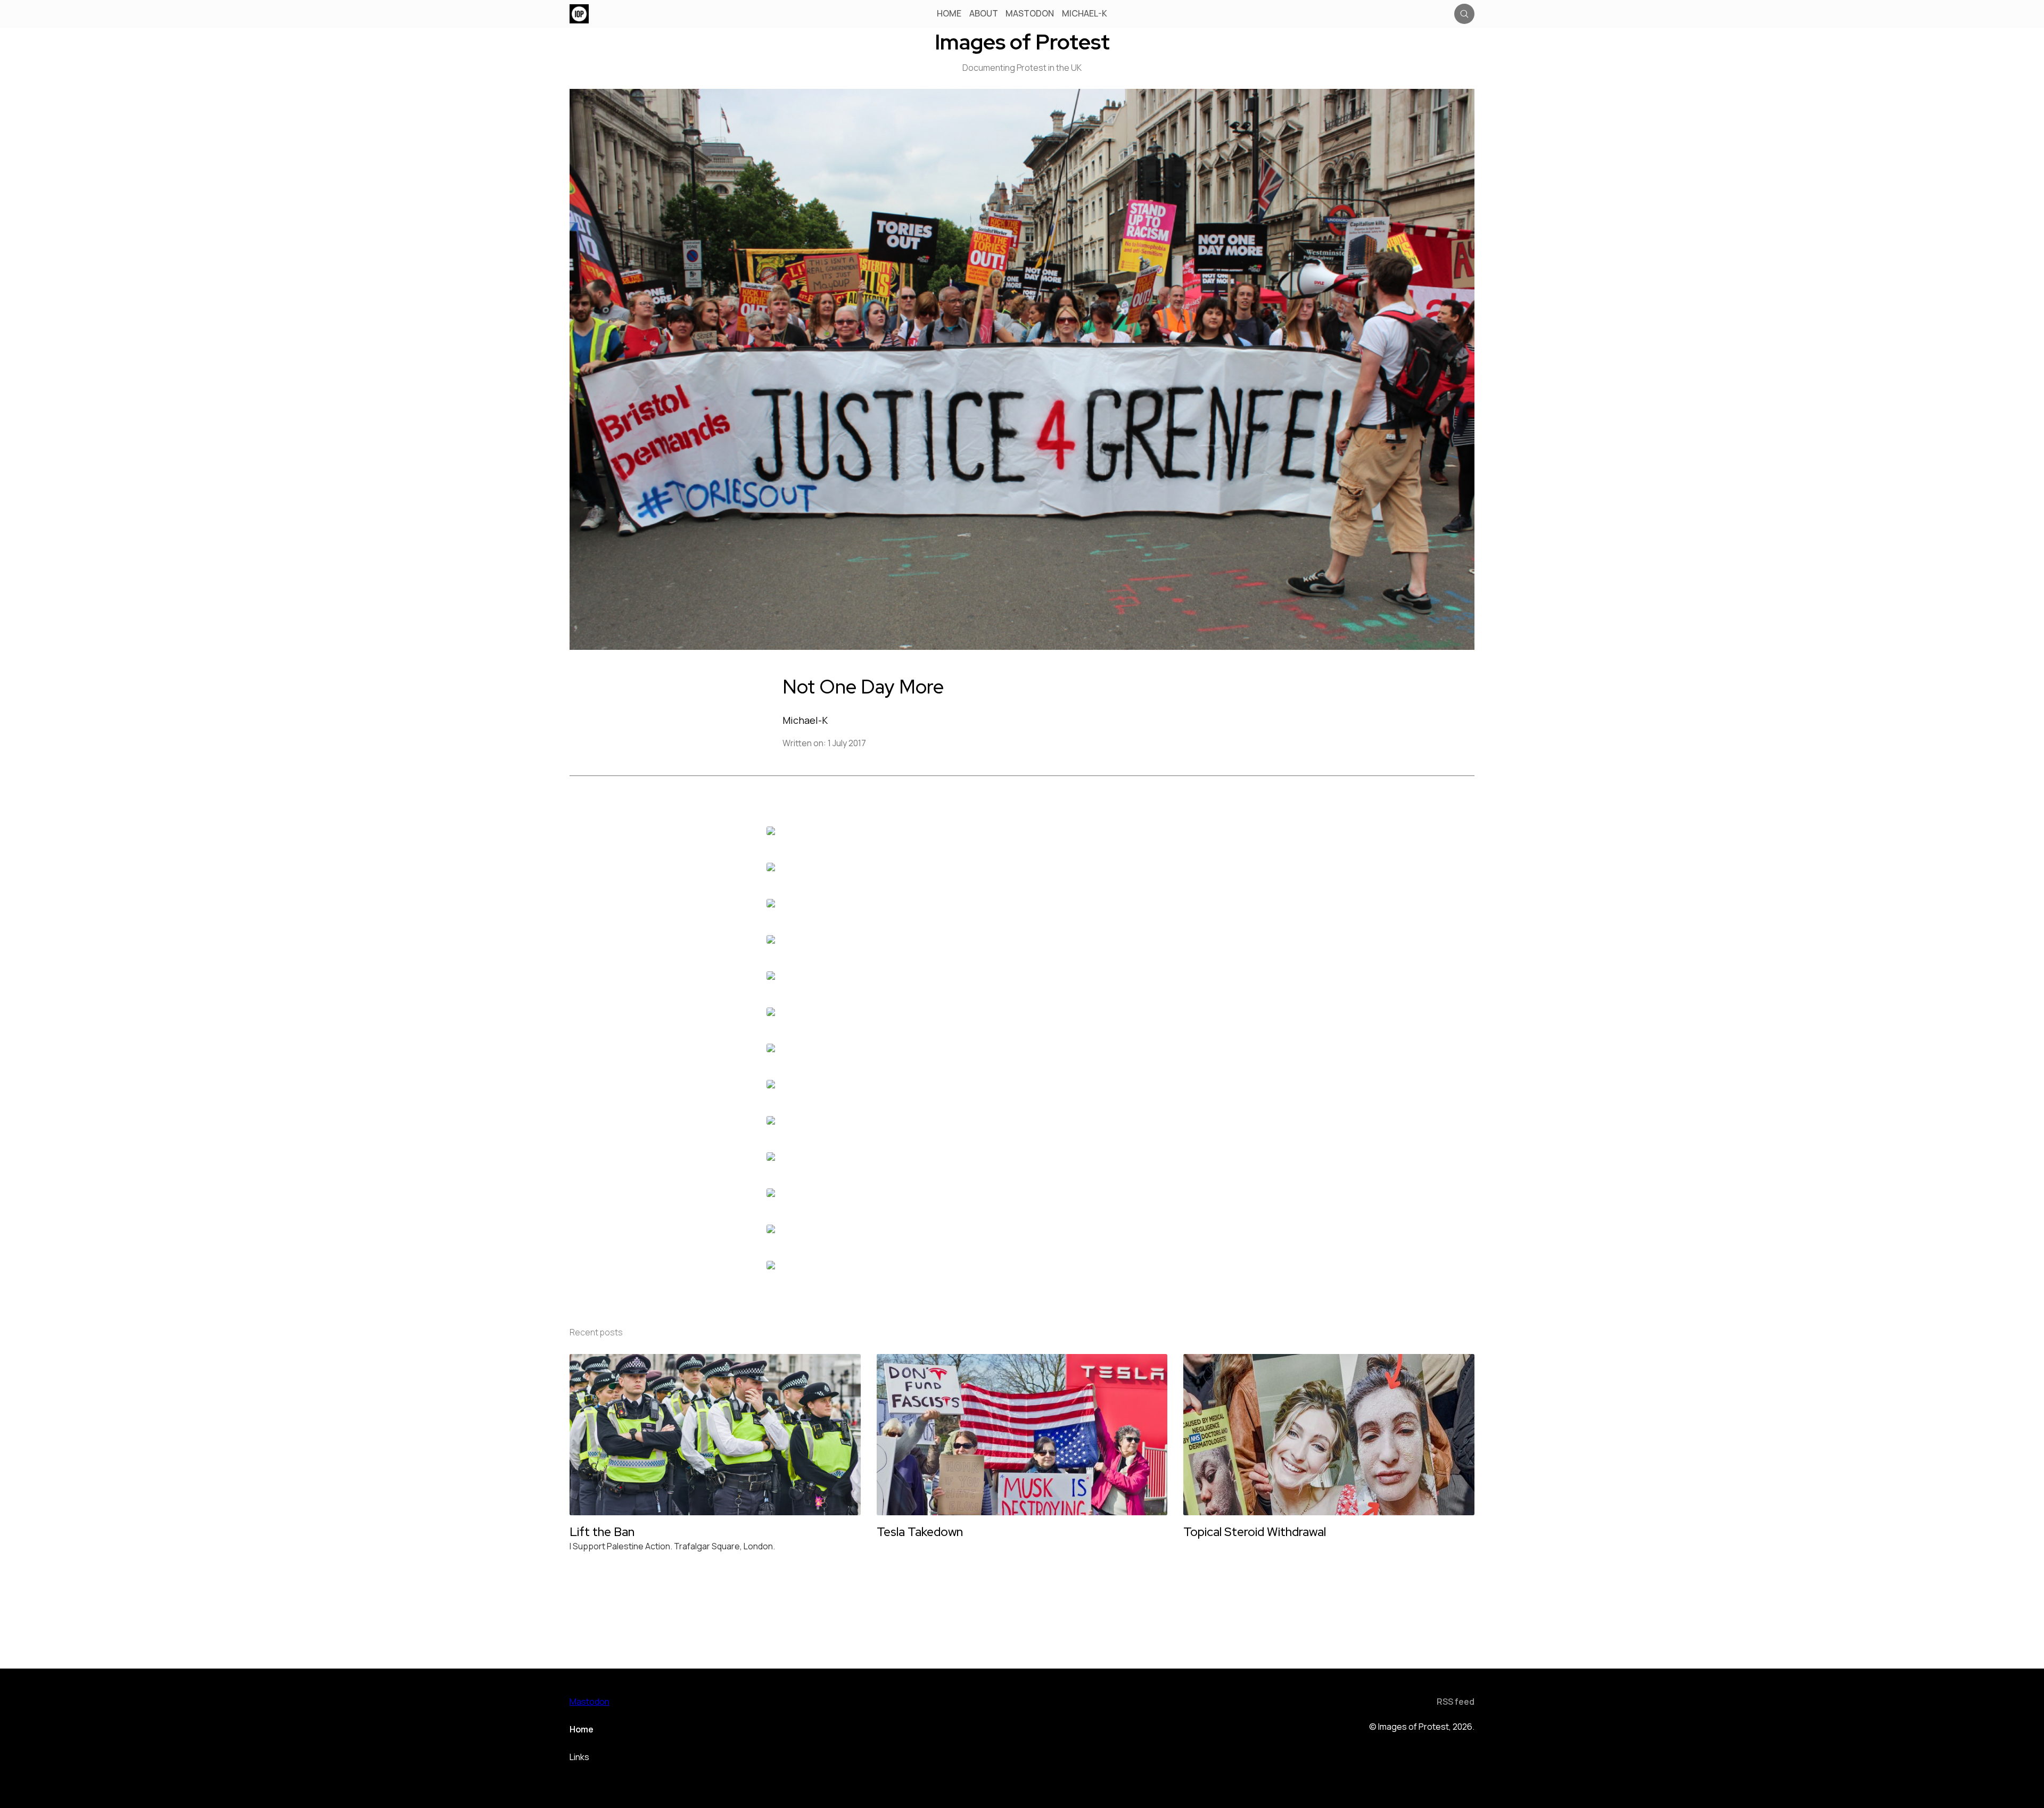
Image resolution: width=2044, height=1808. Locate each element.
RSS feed (1456, 1702)
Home (949, 14)
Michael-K (1085, 14)
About (984, 14)
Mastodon (1030, 14)
